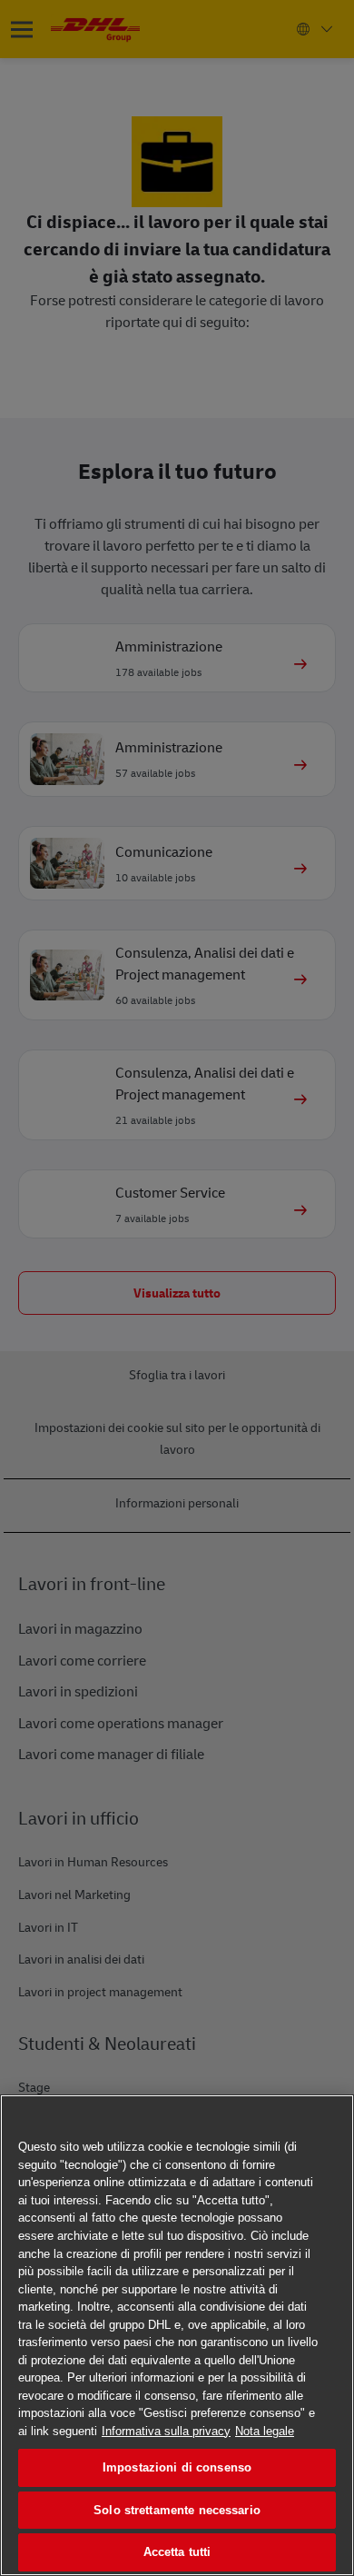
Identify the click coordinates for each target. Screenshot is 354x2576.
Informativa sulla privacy (166, 2431)
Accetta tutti (177, 2552)
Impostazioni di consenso (177, 2467)
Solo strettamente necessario (177, 2510)
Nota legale (265, 2431)
